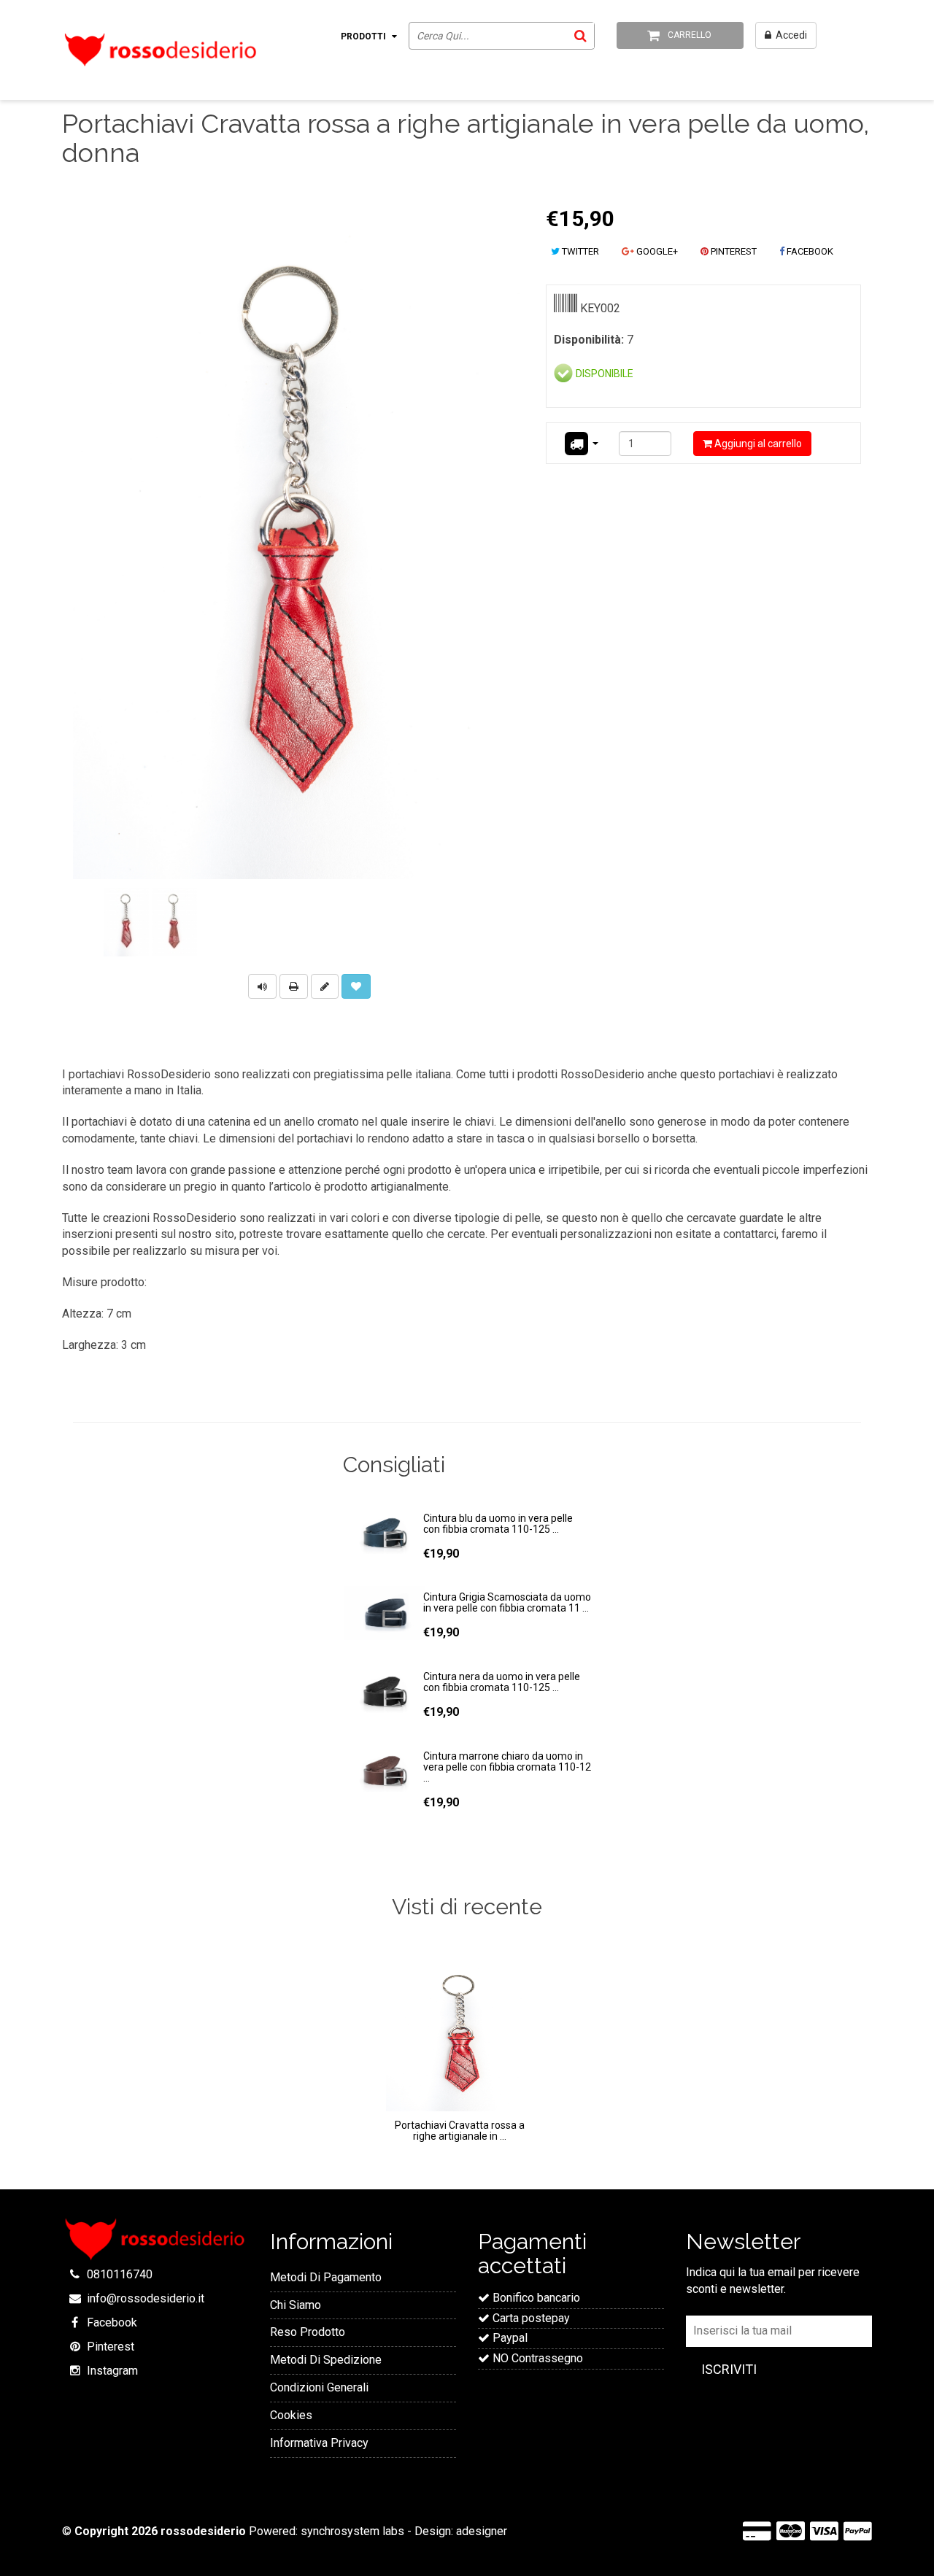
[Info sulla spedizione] (581, 444)
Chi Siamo (296, 2305)
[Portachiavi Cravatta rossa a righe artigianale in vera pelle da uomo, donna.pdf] (294, 985)
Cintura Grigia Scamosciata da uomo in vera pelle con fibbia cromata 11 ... (507, 1602)
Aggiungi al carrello (757, 444)
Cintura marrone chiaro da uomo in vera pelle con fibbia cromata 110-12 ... (507, 1767)
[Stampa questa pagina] (294, 986)
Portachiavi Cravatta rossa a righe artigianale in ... (460, 2131)
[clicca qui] (326, 985)
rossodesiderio (203, 2531)
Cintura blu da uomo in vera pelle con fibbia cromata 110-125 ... (498, 1524)
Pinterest (111, 2347)
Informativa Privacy (319, 2443)
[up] (262, 985)
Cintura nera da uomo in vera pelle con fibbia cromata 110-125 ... (502, 1682)
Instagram (112, 2371)
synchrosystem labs (352, 2531)
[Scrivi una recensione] (325, 986)
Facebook (112, 2322)
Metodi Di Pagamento (326, 2277)
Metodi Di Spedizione (326, 2360)
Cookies (291, 2415)
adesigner (482, 2531)
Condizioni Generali (319, 2387)
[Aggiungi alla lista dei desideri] (356, 986)
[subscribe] (729, 2370)
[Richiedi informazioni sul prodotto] (262, 986)
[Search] (580, 35)
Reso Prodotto (308, 2332)
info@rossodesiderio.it (146, 2298)
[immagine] (126, 922)
